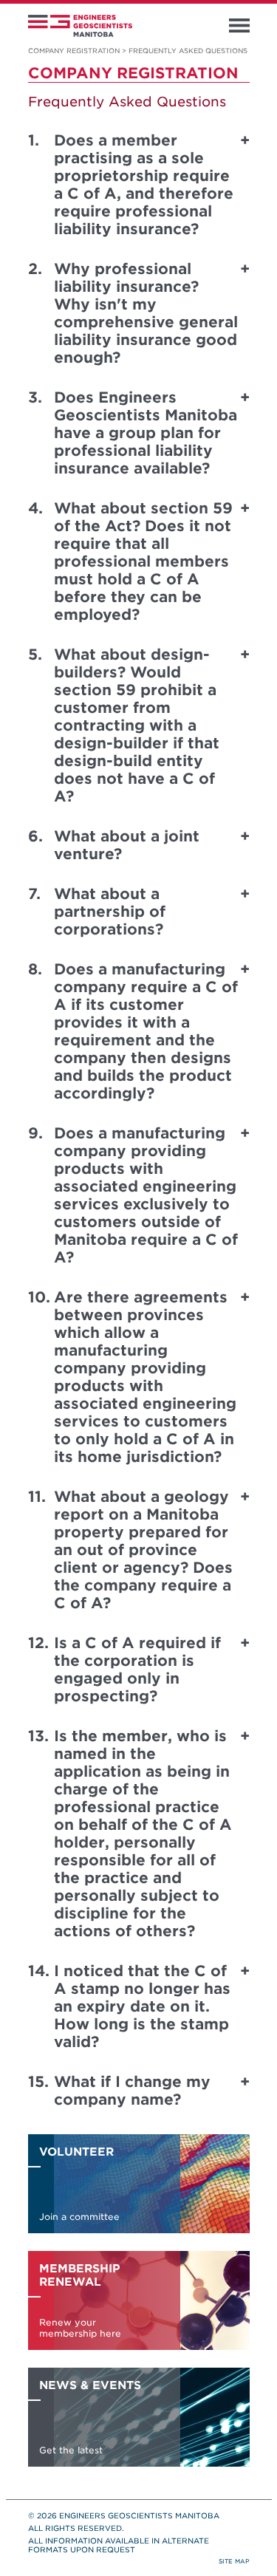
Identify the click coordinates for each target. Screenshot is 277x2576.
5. (35, 655)
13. (38, 1736)
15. (38, 2082)
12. (38, 1643)
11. (37, 1497)
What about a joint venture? (127, 845)
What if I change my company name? (132, 2091)
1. (34, 140)
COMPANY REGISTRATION (74, 51)
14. (39, 1971)
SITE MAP (234, 2561)
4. (35, 508)
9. (35, 1133)
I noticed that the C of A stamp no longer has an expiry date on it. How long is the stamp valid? (142, 2006)
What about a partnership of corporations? (110, 912)
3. (35, 397)
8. (35, 969)
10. (39, 1297)
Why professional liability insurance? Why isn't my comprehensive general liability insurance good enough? (146, 313)
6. (35, 836)
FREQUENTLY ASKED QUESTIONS (188, 51)
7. (34, 894)
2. (35, 269)
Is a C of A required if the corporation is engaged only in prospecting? (137, 1670)
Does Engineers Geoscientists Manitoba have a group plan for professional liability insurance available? (146, 433)
